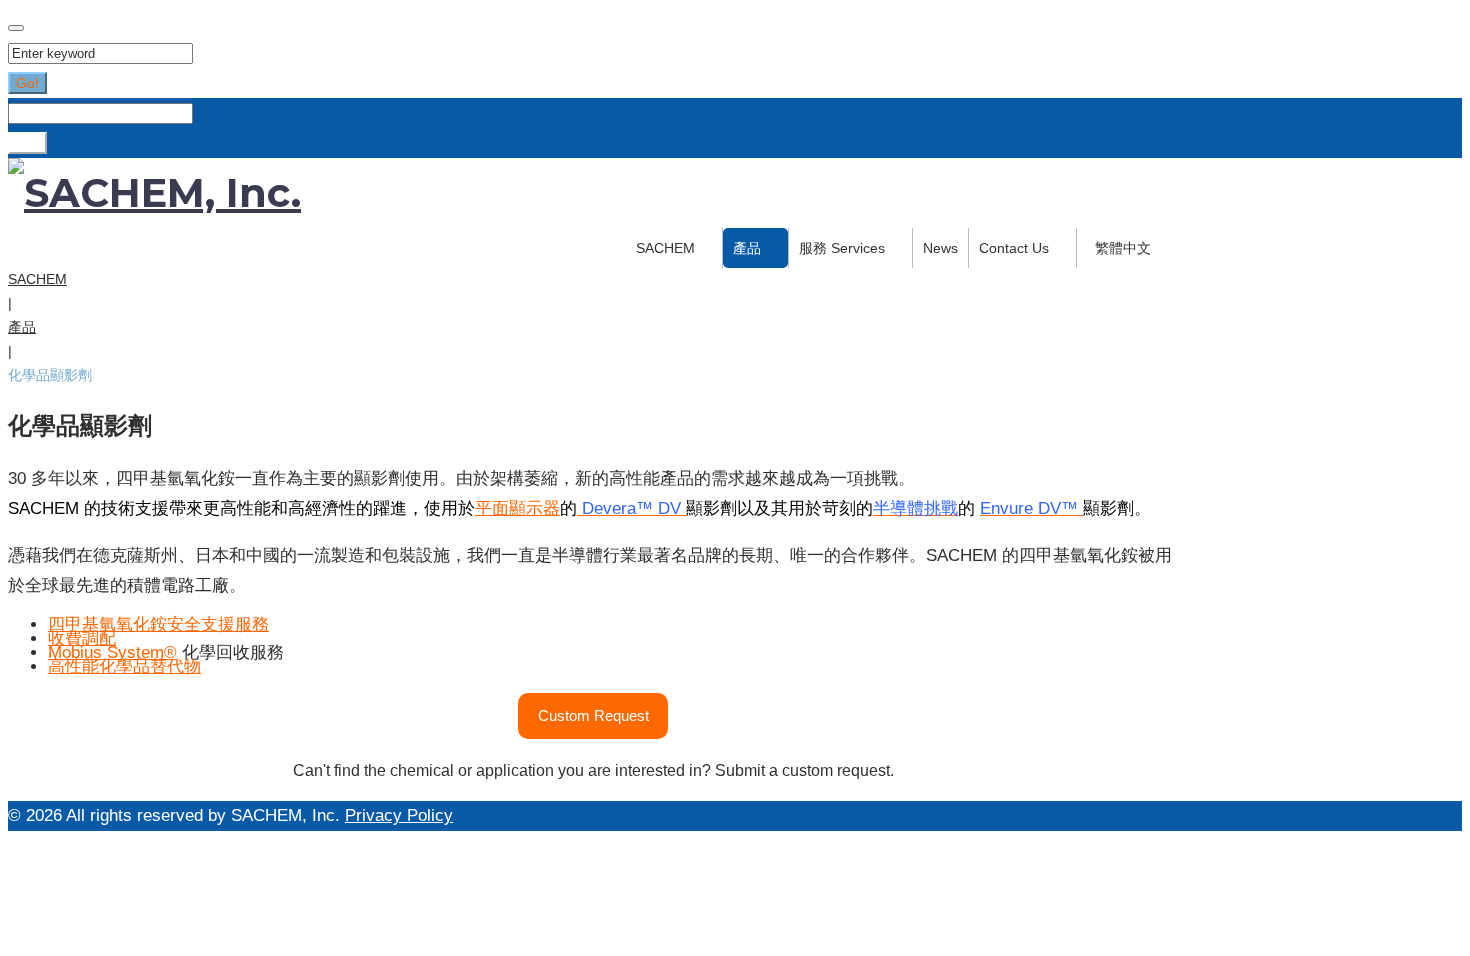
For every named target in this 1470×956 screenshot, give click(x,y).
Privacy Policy (399, 815)
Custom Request (593, 715)
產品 (747, 248)
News (940, 248)
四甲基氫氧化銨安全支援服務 (158, 624)
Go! (27, 83)
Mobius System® (112, 652)
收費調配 (82, 638)
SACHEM (665, 248)
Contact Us (1014, 248)
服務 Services (842, 248)
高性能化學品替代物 (124, 666)
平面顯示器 (517, 508)
